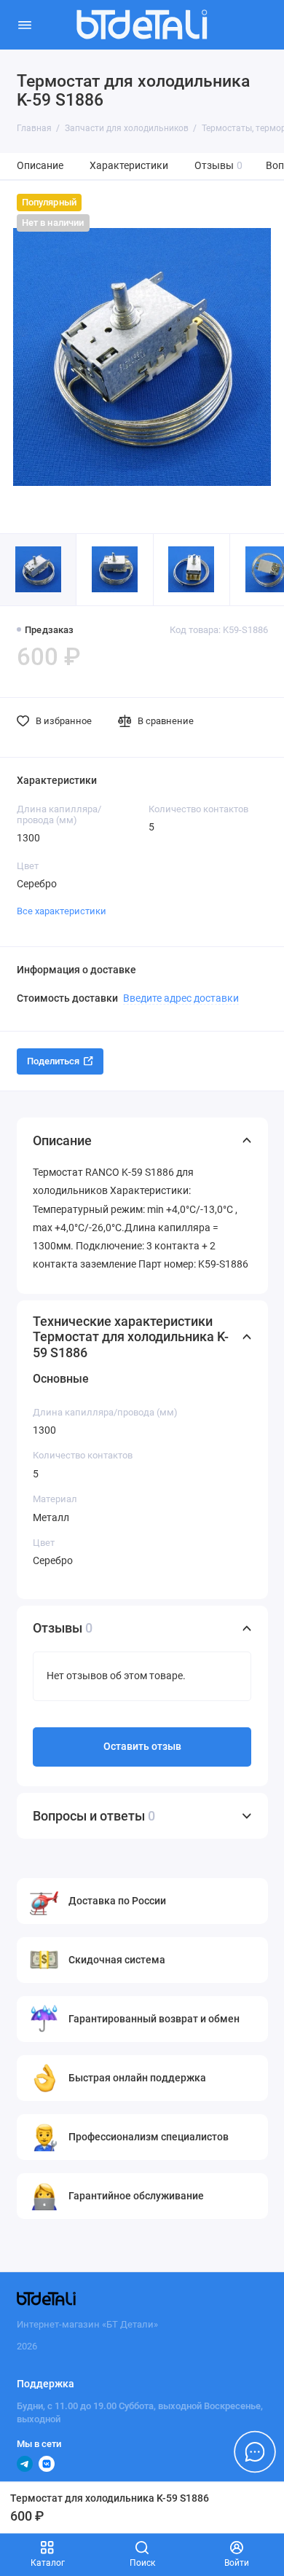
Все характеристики (62, 911)
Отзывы (219, 166)
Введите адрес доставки (181, 998)
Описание (40, 166)
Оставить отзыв (142, 1747)
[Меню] (25, 25)
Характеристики (129, 166)
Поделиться (53, 1061)
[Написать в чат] (255, 2451)
